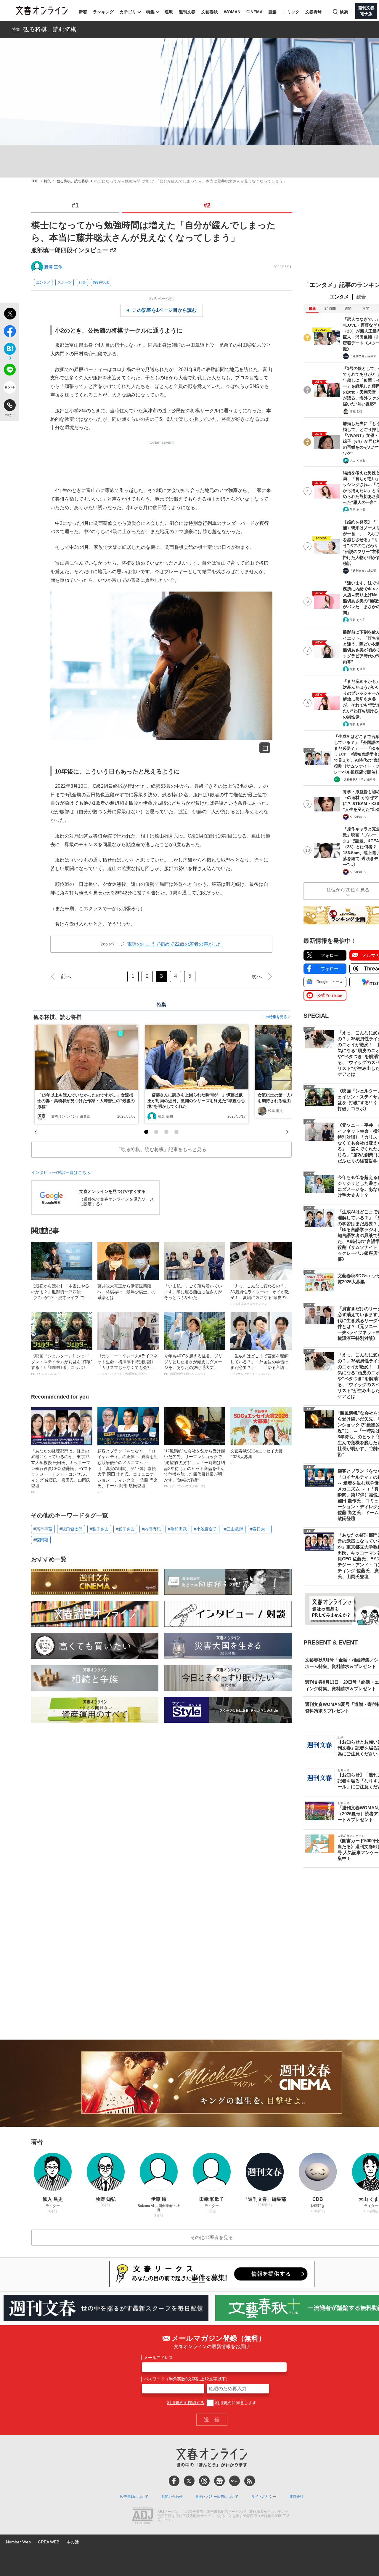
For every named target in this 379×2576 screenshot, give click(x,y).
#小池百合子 (205, 1529)
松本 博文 (276, 1111)
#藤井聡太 (101, 282)
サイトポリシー (264, 2497)
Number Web (18, 2542)
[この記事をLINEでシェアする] (10, 371)
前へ (66, 977)
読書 (273, 12)
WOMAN (232, 12)
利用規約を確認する (186, 2403)
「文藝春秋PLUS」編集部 (358, 779)
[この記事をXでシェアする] (10, 314)
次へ (257, 977)
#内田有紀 (151, 1529)
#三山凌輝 (234, 1529)
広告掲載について (134, 2497)
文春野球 (314, 12)
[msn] (235, 2481)
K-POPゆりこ (359, 817)
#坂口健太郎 (71, 1529)
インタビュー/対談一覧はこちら (61, 1172)
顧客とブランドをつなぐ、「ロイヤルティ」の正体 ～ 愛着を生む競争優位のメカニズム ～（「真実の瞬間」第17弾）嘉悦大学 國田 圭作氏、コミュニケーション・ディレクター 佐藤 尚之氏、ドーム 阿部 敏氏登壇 (128, 1471)
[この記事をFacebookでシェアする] (10, 332)
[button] (146, 1132)
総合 (361, 297)
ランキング (103, 12)
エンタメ (43, 282)
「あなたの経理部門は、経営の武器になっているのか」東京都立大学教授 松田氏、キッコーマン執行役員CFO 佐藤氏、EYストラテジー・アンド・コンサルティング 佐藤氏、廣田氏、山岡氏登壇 (62, 1471)
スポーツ (65, 282)
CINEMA (254, 12)
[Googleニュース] (219, 2481)
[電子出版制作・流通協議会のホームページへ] (142, 2516)
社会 (82, 282)
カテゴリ (128, 12)
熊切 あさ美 (358, 510)
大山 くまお (358, 460)
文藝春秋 (210, 12)
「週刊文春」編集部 (363, 356)
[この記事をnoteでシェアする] (10, 389)
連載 (169, 12)
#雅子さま (99, 1529)
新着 (83, 12)
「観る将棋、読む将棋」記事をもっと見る (161, 1149)
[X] (189, 2481)
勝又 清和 (165, 1116)
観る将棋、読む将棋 (50, 29)
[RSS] (250, 2481)
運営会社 (296, 2497)
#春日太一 (260, 1529)
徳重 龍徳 (356, 411)
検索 (344, 12)
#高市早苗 (43, 1529)
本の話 (73, 2542)
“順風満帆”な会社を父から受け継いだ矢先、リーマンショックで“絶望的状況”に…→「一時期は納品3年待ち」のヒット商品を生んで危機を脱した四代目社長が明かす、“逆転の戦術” (195, 1468)
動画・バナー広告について (217, 2497)
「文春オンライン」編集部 (69, 1116)
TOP (35, 181)
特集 (150, 12)
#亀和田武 (177, 1529)
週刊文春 (187, 12)
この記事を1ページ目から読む (164, 310)
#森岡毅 (41, 1540)
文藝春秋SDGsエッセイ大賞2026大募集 (257, 1457)
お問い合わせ (172, 2497)
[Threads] (204, 2481)
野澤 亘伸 (53, 267)
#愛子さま (125, 1529)
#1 (75, 205)
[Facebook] (174, 2481)
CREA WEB (49, 2542)
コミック (291, 12)
